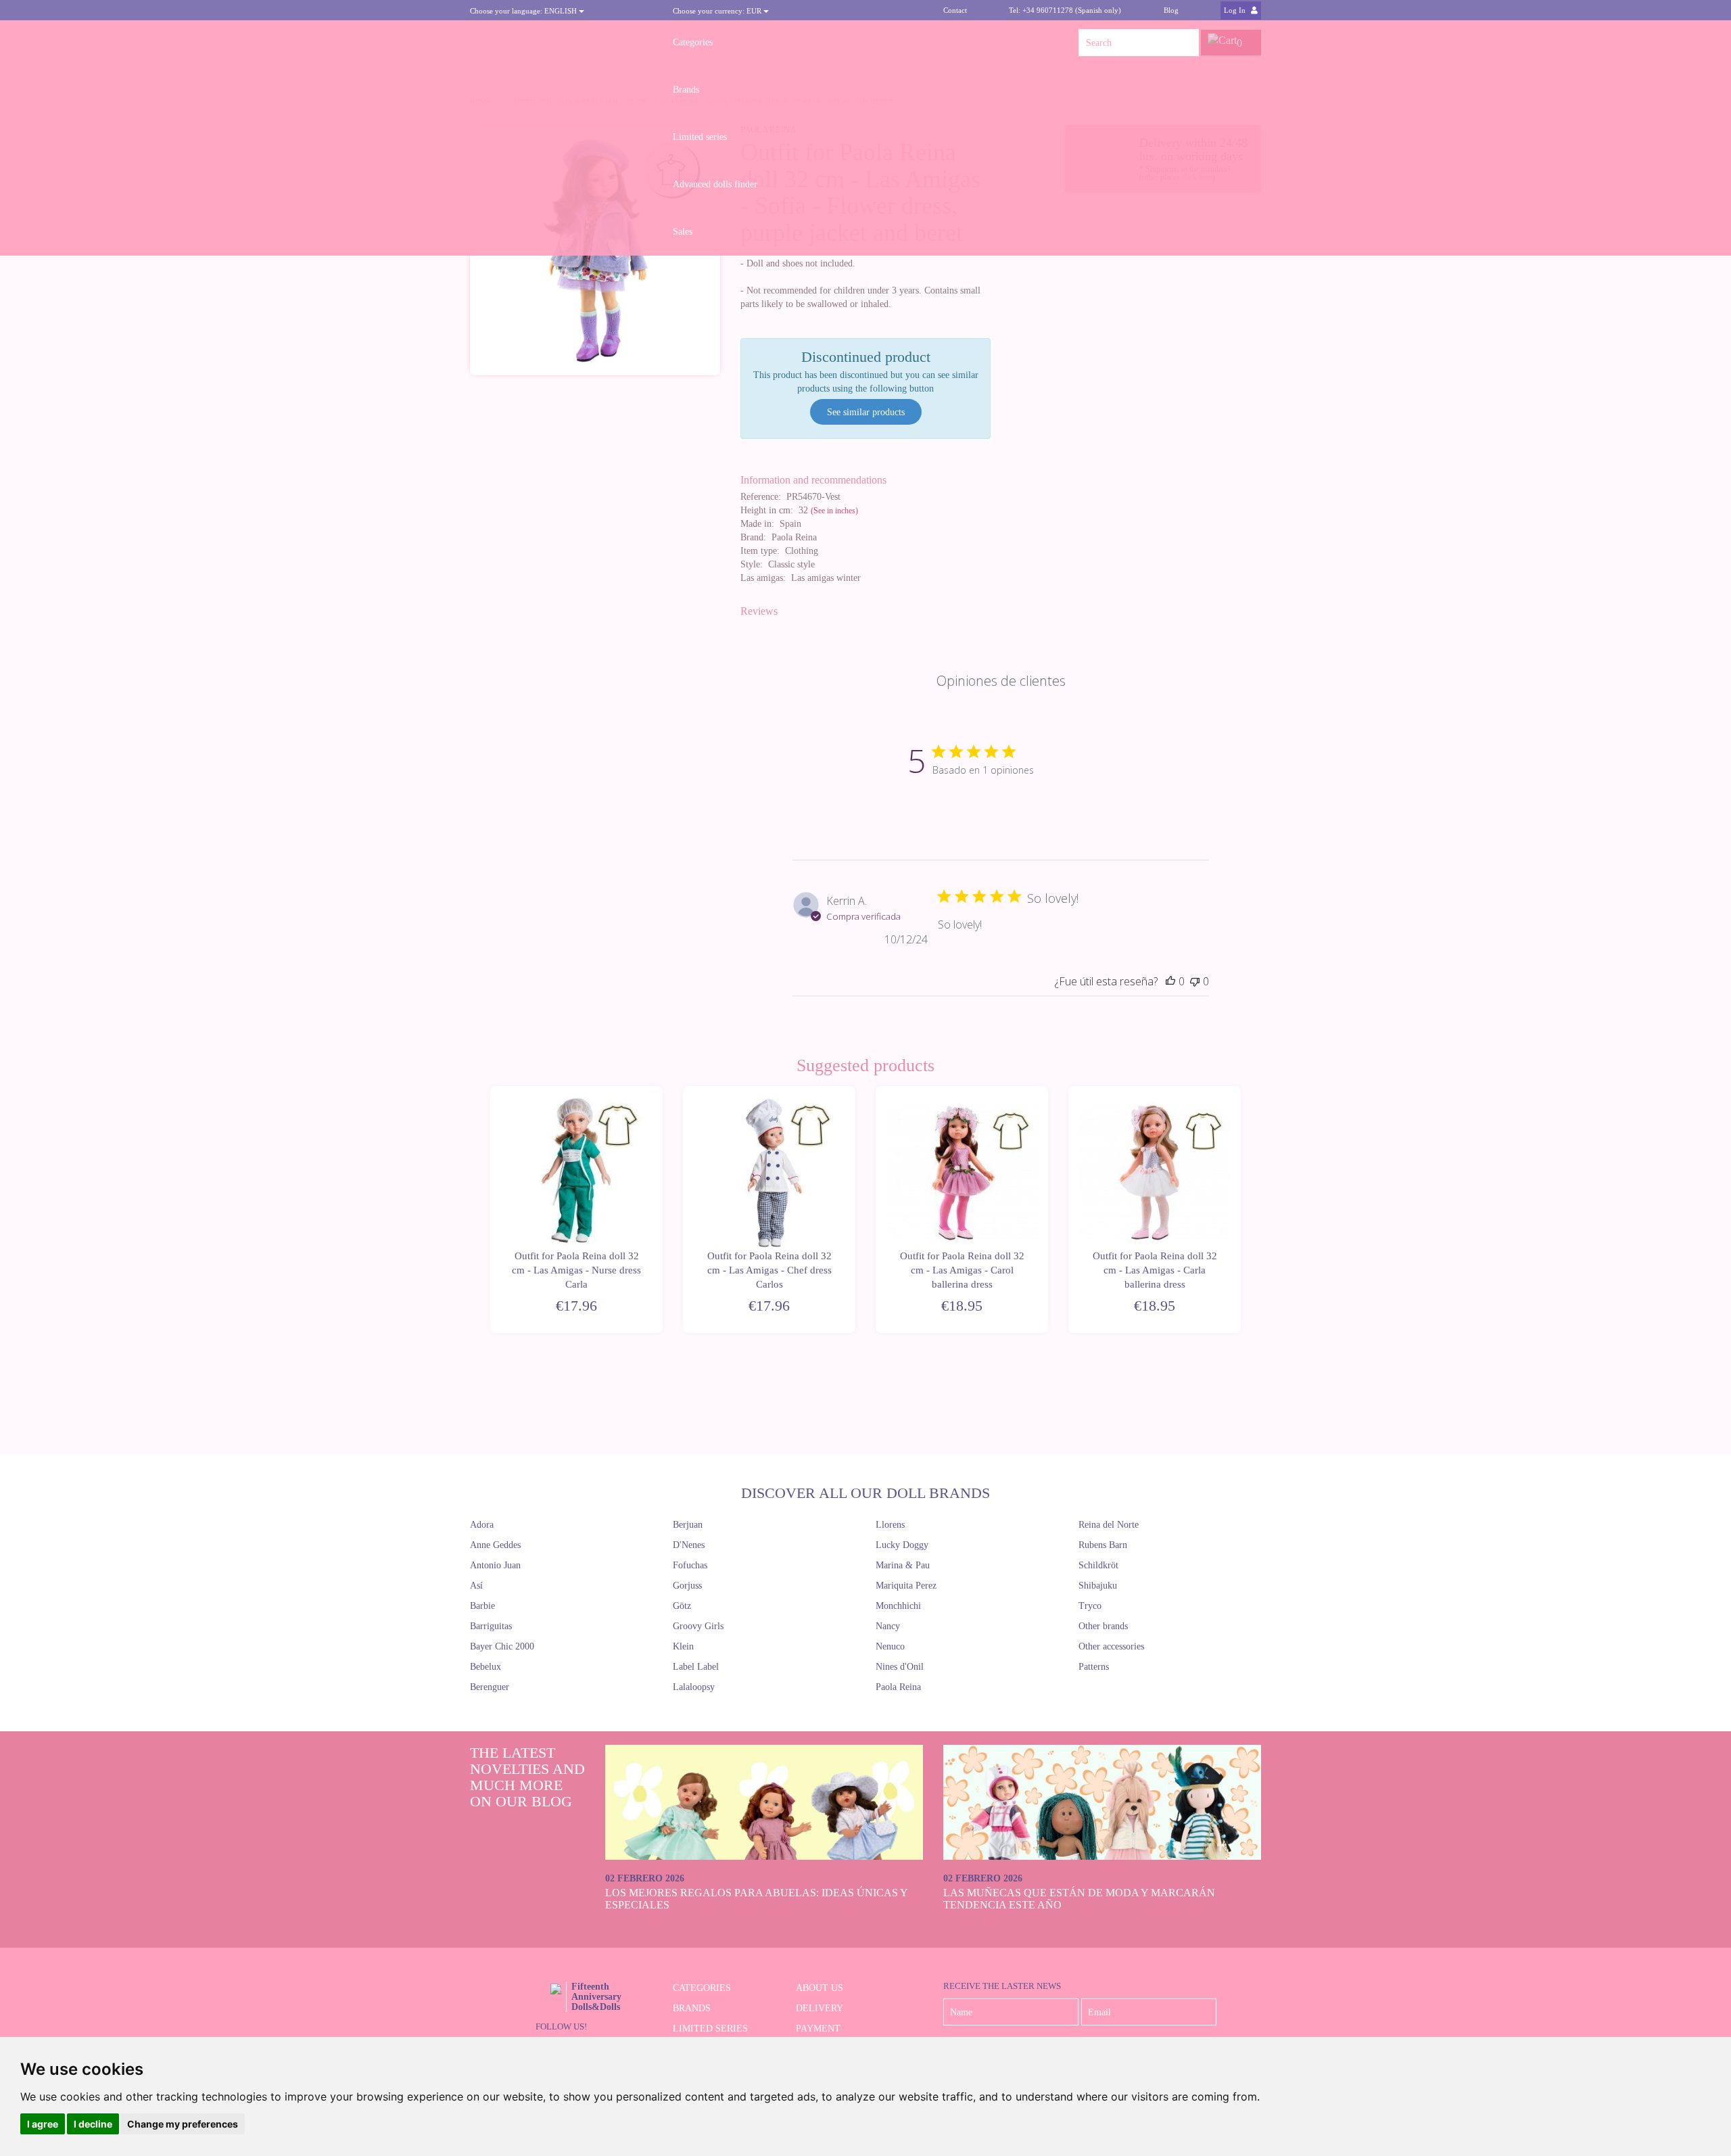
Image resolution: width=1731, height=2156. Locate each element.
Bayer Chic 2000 (502, 1646)
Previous (489, 1210)
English (524, 11)
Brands (686, 90)
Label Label (696, 1667)
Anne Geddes (495, 1545)
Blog (1171, 10)
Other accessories (1111, 1646)
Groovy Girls (698, 1626)
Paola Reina (898, 1687)
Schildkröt (1098, 1565)
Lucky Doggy (902, 1545)
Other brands (1103, 1626)
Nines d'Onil (900, 1667)
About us (820, 1988)
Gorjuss (687, 1586)
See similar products (866, 412)
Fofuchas (690, 1565)
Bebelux (485, 1667)
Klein (683, 1646)
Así (476, 1586)
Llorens (890, 1525)
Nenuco (890, 1646)
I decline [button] (93, 2124)
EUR (718, 11)
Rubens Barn (1103, 1545)
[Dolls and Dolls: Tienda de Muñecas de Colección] (561, 43)
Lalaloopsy (694, 1687)
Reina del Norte (1109, 1525)
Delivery (820, 2008)
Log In (1236, 10)
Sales (683, 232)
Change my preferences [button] (183, 2124)
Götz (682, 1606)
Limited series (700, 137)
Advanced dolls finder (715, 184)
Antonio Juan (495, 1565)
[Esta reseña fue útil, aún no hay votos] (1170, 981)
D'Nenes (689, 1545)
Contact (955, 10)
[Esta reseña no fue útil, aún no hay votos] (1195, 981)
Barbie (482, 1606)
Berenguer (490, 1687)
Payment (818, 2029)
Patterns (1094, 1667)
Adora (482, 1525)
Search (1185, 43)
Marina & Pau (903, 1565)
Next (1242, 1210)
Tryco (1090, 1606)
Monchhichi (898, 1606)
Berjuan (688, 1525)
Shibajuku (1098, 1586)
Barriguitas (491, 1626)
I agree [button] (43, 2124)
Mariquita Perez (906, 1586)
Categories (693, 42)
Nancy (888, 1626)
